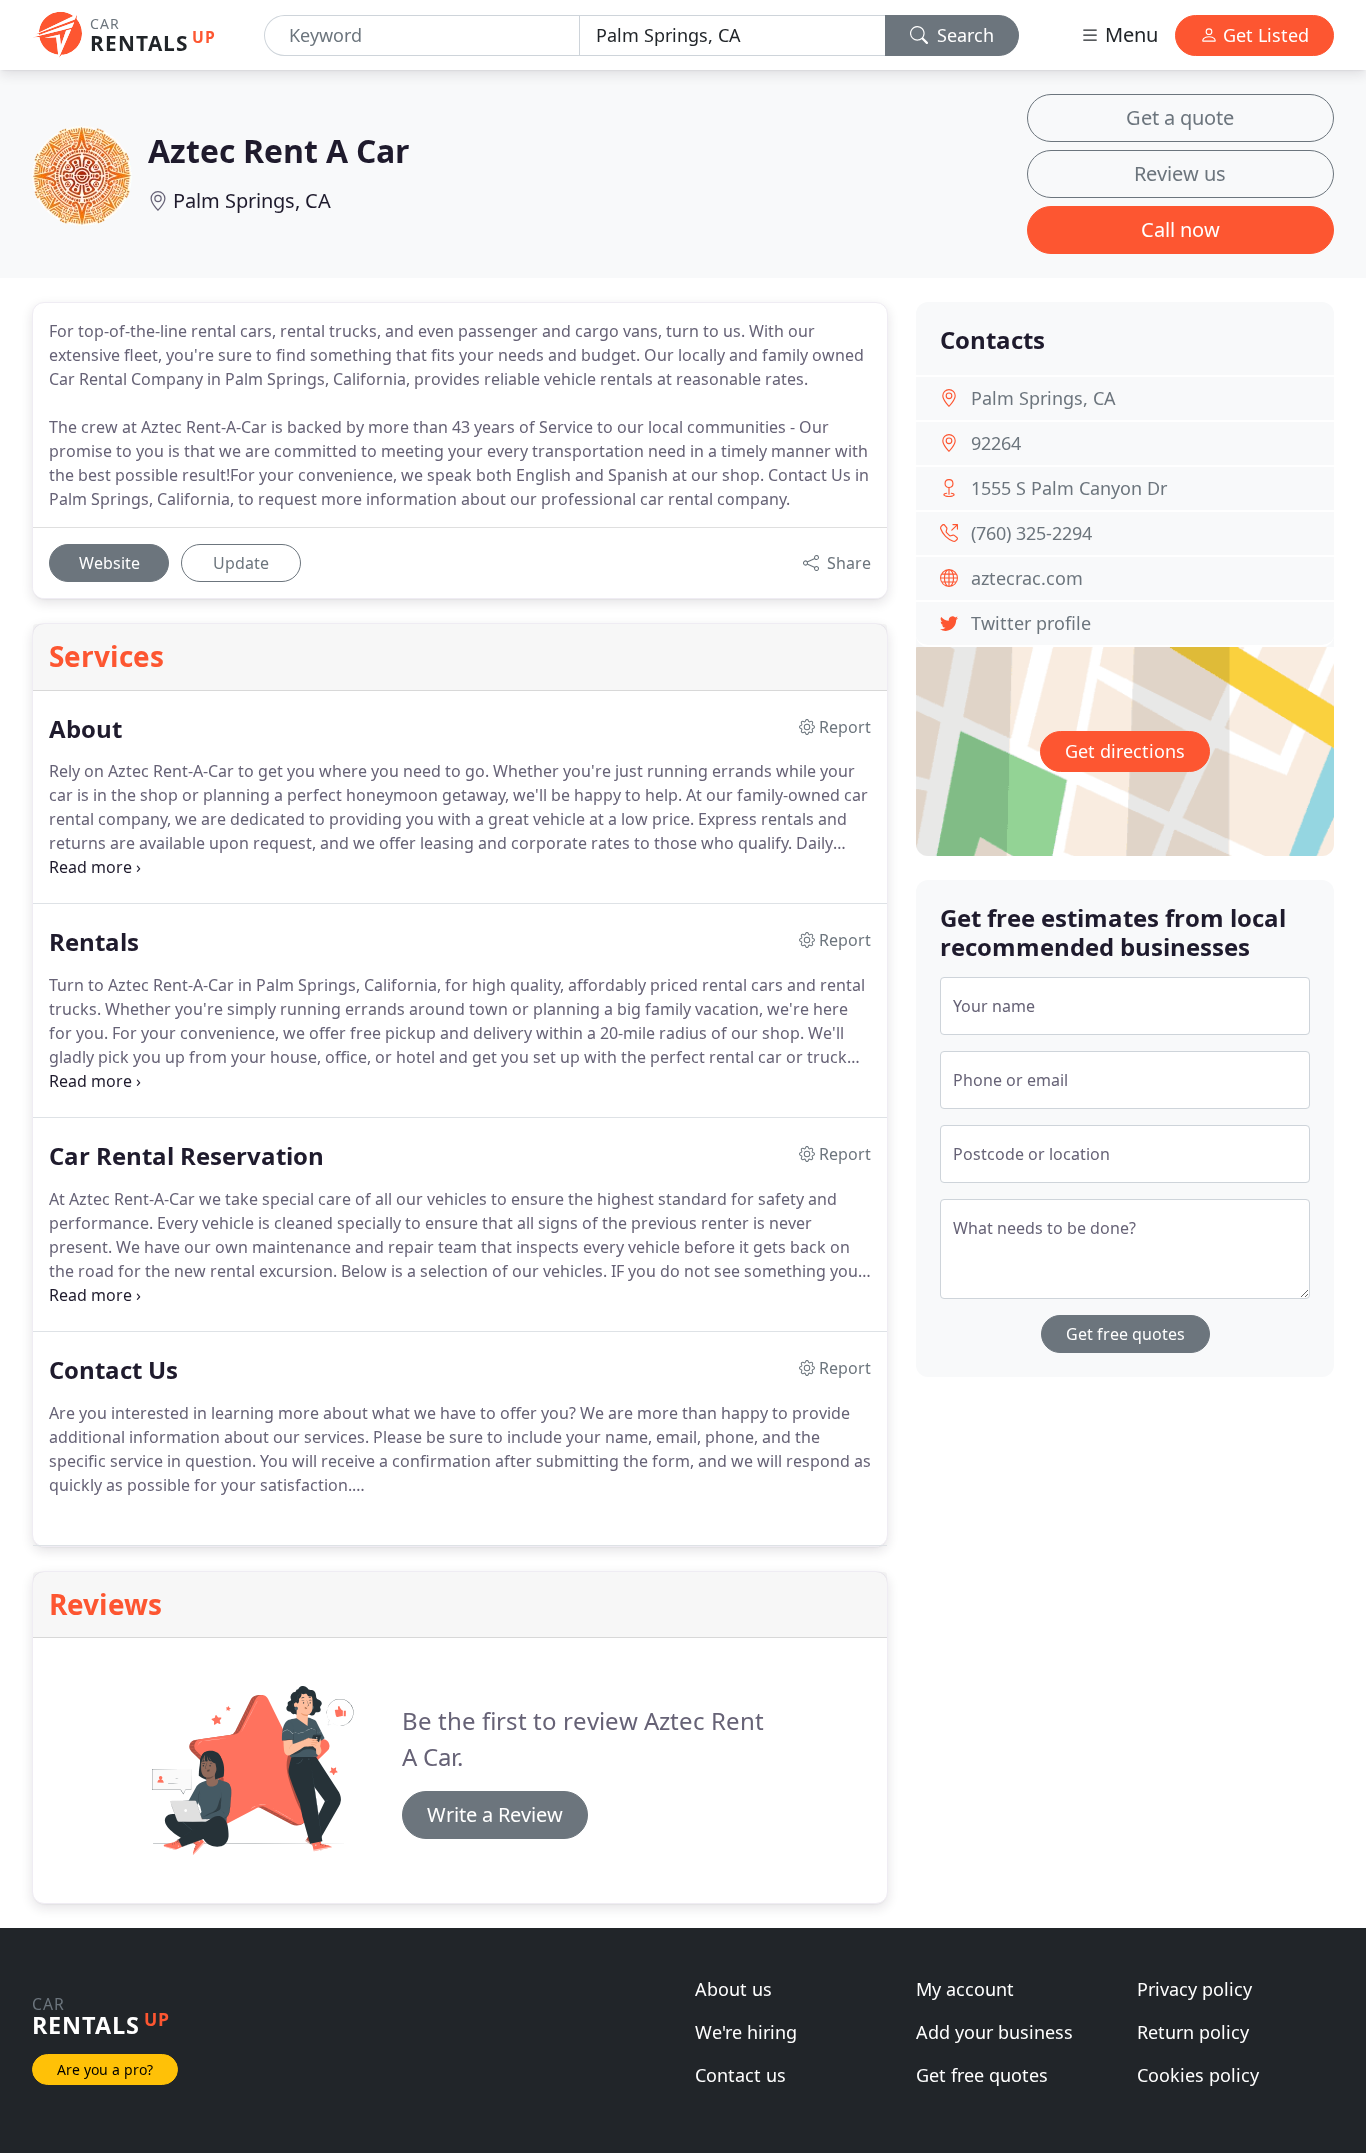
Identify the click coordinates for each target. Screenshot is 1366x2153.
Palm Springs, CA (252, 200)
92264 (996, 443)
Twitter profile (1031, 623)
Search (963, 35)
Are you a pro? (105, 2069)
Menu (1129, 34)
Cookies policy (1198, 2075)
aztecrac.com (1027, 578)
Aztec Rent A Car (279, 150)
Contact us (740, 2075)
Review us (1180, 173)
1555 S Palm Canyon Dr (1069, 488)
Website (109, 563)
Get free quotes (1125, 1334)
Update (241, 563)
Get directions (1125, 751)
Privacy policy (1194, 1989)
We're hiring (746, 2032)
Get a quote (1180, 117)
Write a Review (495, 1814)
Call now (1180, 229)
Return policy (1193, 2032)
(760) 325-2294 (1031, 533)
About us (733, 1989)
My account (965, 1989)
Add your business (994, 2032)
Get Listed (1263, 35)
